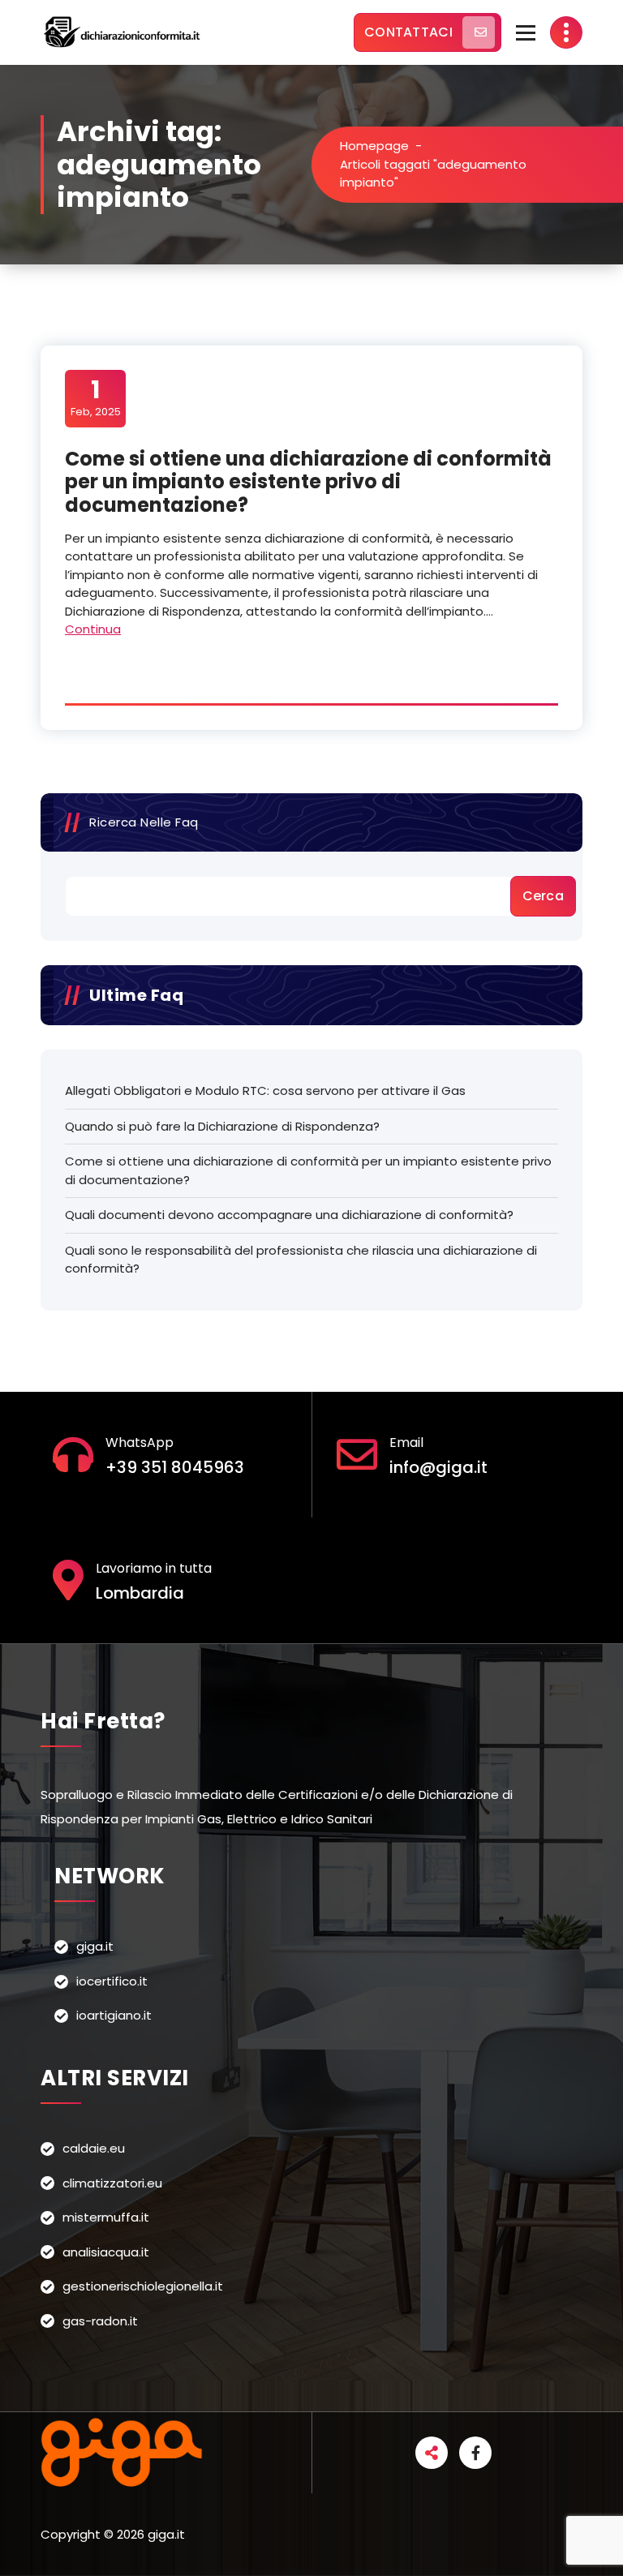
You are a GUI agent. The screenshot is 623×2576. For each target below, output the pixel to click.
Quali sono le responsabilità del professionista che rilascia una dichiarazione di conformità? (301, 1260)
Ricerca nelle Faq (144, 822)
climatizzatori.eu (112, 2183)
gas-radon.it (100, 2321)
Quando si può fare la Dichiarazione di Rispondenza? (222, 1126)
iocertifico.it (112, 1981)
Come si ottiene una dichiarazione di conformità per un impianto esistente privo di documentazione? (308, 482)
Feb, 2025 (96, 397)
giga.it (95, 1946)
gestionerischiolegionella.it (143, 2286)
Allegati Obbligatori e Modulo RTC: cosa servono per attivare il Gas (265, 1091)
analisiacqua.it (106, 2252)
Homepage (374, 146)
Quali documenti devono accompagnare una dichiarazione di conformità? (289, 1215)
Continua (93, 629)
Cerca (544, 896)
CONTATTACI (408, 32)
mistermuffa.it (106, 2217)
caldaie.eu (94, 2148)
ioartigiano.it (114, 2015)
